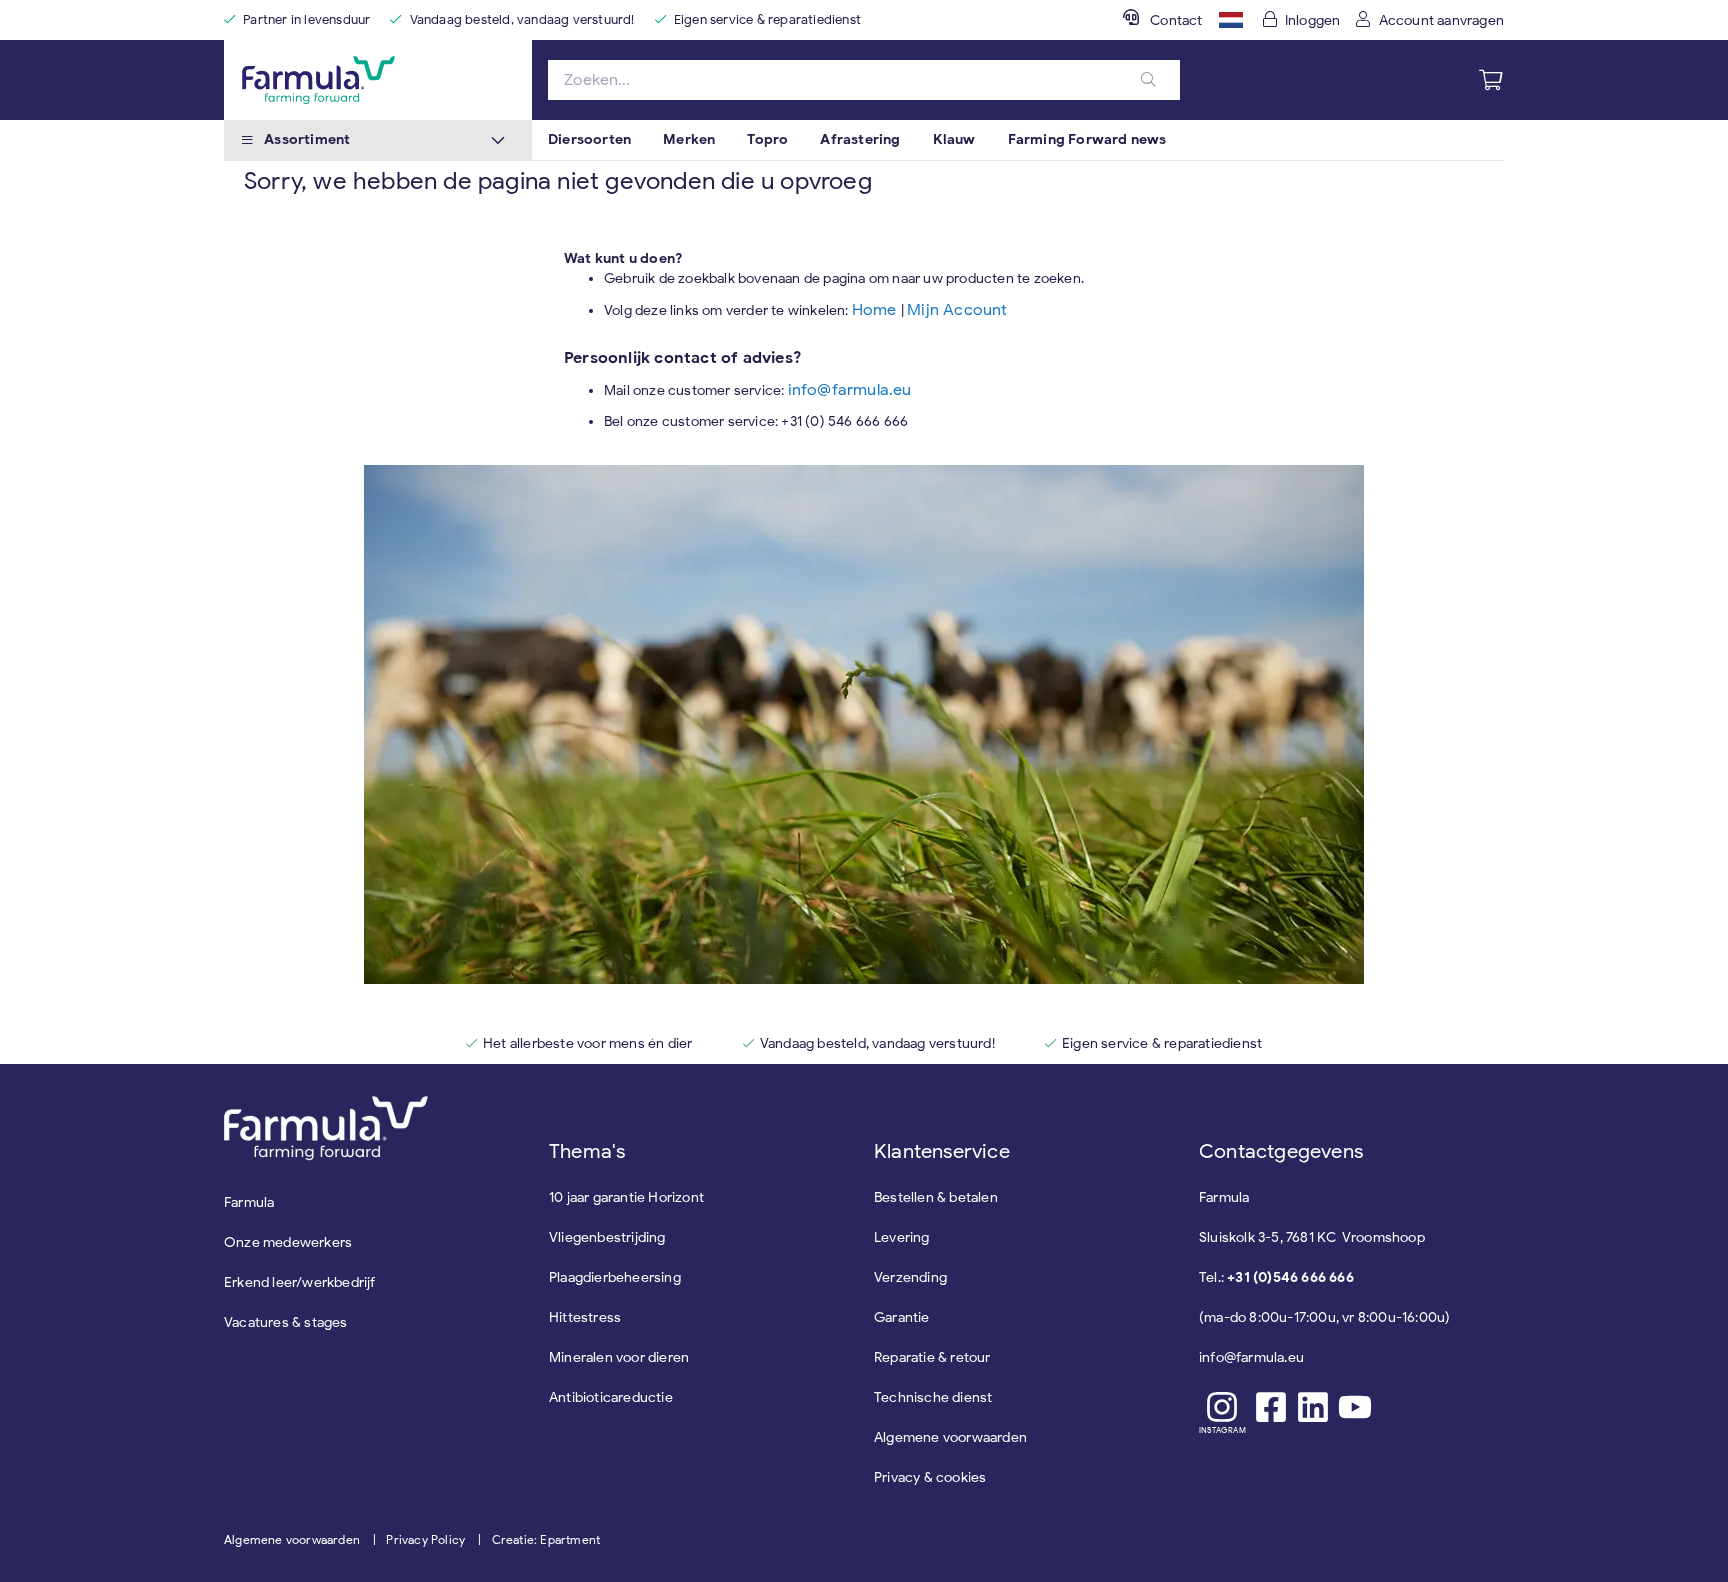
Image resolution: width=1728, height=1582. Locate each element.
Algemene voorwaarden (292, 1539)
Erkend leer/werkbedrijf (300, 1282)
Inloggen (1313, 20)
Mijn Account (957, 310)
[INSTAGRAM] (1222, 1407)
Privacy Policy (425, 1539)
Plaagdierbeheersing (615, 1277)
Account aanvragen (1441, 20)
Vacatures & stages (286, 1322)
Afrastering (860, 139)
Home (876, 310)
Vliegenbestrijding (607, 1237)
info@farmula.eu (850, 390)
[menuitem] (589, 140)
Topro (767, 139)
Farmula (249, 1202)
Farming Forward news (1087, 139)
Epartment (570, 1539)
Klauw (954, 139)
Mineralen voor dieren (619, 1357)
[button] (1231, 20)
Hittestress (585, 1317)
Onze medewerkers (288, 1242)
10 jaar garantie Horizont (626, 1197)
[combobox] (864, 80)
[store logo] (378, 80)
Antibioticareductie (611, 1397)
